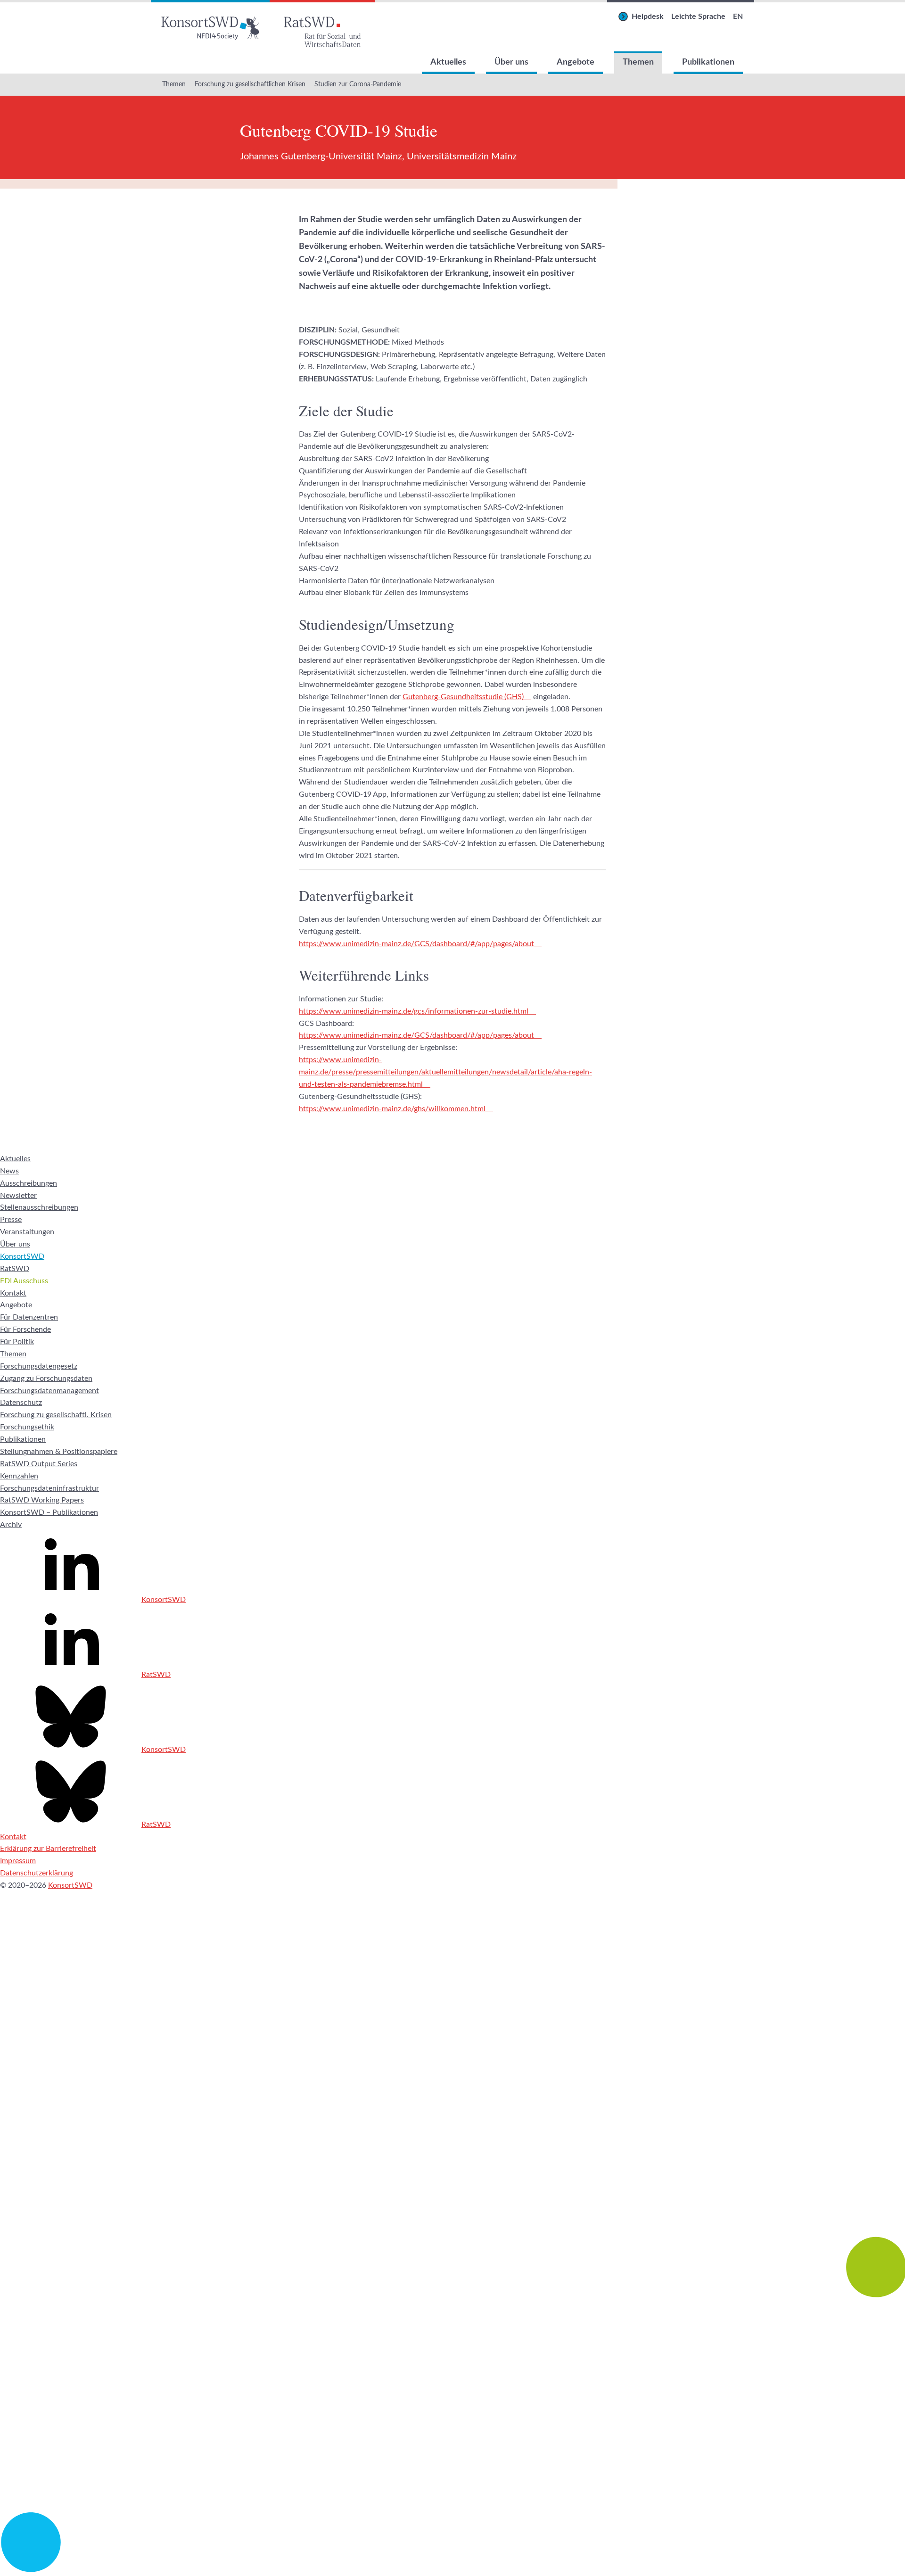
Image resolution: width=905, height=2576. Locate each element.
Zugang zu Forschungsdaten (46, 1379)
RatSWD (15, 1269)
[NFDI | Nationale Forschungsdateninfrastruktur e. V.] (452, 2569)
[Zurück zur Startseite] (210, 26)
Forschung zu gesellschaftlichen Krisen (250, 84)
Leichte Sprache (698, 17)
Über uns (511, 62)
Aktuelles (448, 62)
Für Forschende (25, 1329)
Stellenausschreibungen (39, 1207)
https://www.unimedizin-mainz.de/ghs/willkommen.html (392, 1109)
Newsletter (18, 1196)
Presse (11, 1220)
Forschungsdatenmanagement (49, 1391)
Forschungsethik (27, 1427)
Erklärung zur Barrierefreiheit (48, 1849)
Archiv (11, 1525)
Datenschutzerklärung (37, 1873)
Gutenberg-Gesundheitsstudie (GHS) (463, 697)
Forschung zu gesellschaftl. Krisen (56, 1415)
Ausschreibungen (29, 1183)
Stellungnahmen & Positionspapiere (59, 1452)
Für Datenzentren (29, 1317)
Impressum (18, 1861)
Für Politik (17, 1342)
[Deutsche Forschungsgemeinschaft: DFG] (452, 2139)
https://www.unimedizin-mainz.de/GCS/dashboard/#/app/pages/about (416, 944)
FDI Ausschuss (24, 1281)
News (9, 1171)
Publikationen (708, 62)
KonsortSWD (22, 1256)
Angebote (576, 62)
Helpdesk (648, 17)
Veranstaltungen (27, 1232)
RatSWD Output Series (39, 1464)
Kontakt (13, 1293)
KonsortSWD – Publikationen (49, 1512)
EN (738, 17)
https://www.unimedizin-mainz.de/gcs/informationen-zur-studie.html (414, 1011)
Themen (638, 62)
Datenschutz (21, 1403)
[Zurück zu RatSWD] (322, 26)
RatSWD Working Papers (42, 1500)
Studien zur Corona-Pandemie (358, 84)
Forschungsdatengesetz (39, 1366)
